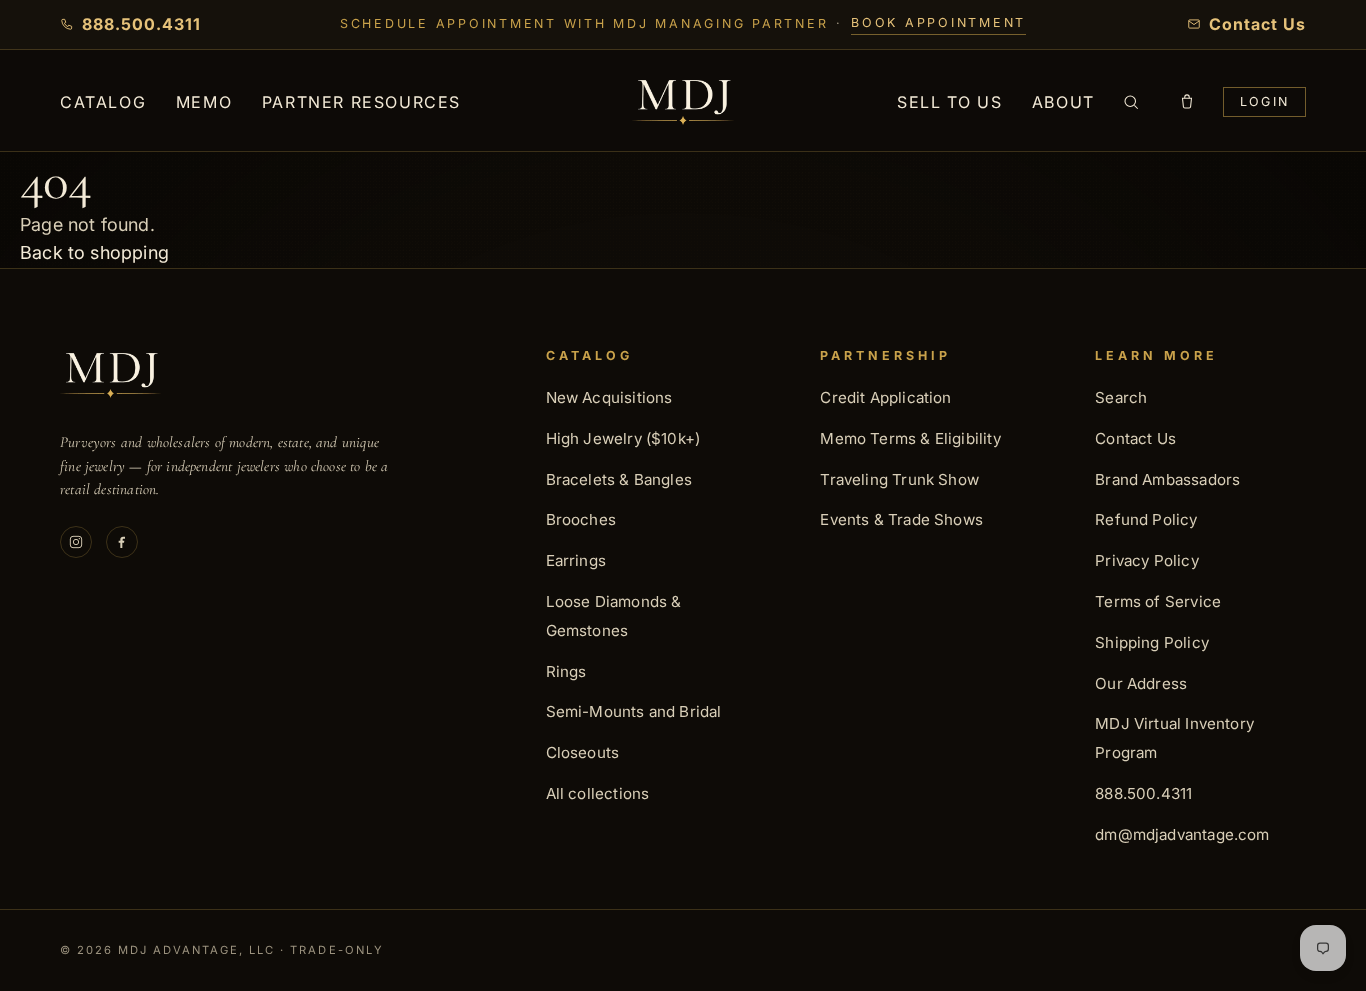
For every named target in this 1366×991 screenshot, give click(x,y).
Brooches (581, 519)
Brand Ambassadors (1167, 479)
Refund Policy (1146, 519)
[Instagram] (76, 542)
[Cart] (1187, 102)
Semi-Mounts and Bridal (634, 711)
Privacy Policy (1147, 560)
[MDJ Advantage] (682, 102)
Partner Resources (361, 102)
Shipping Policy (1152, 642)
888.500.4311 (1143, 793)
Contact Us (1135, 438)
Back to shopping (94, 252)
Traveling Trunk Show (899, 479)
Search (1121, 397)
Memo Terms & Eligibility (910, 438)
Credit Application (885, 397)
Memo (204, 102)
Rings (566, 671)
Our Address (1141, 683)
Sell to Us (949, 102)
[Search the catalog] (1131, 102)
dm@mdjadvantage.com (1182, 834)
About (1063, 102)
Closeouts (583, 752)
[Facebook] (122, 542)
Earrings (576, 560)
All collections (598, 793)
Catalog (103, 102)
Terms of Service (1158, 601)
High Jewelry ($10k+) (623, 438)
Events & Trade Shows (901, 519)
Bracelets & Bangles (619, 479)
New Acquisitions (609, 397)
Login (1264, 101)
